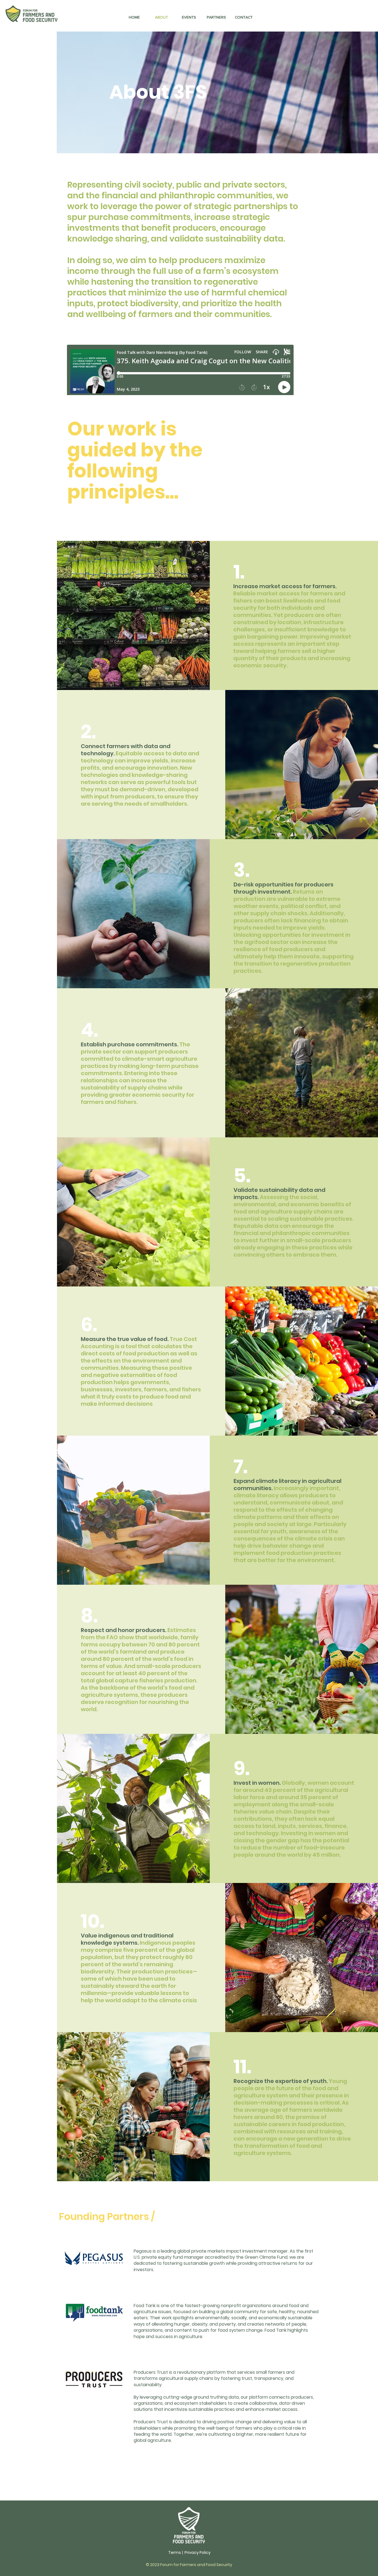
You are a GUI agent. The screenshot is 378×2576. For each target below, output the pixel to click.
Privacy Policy (198, 2552)
